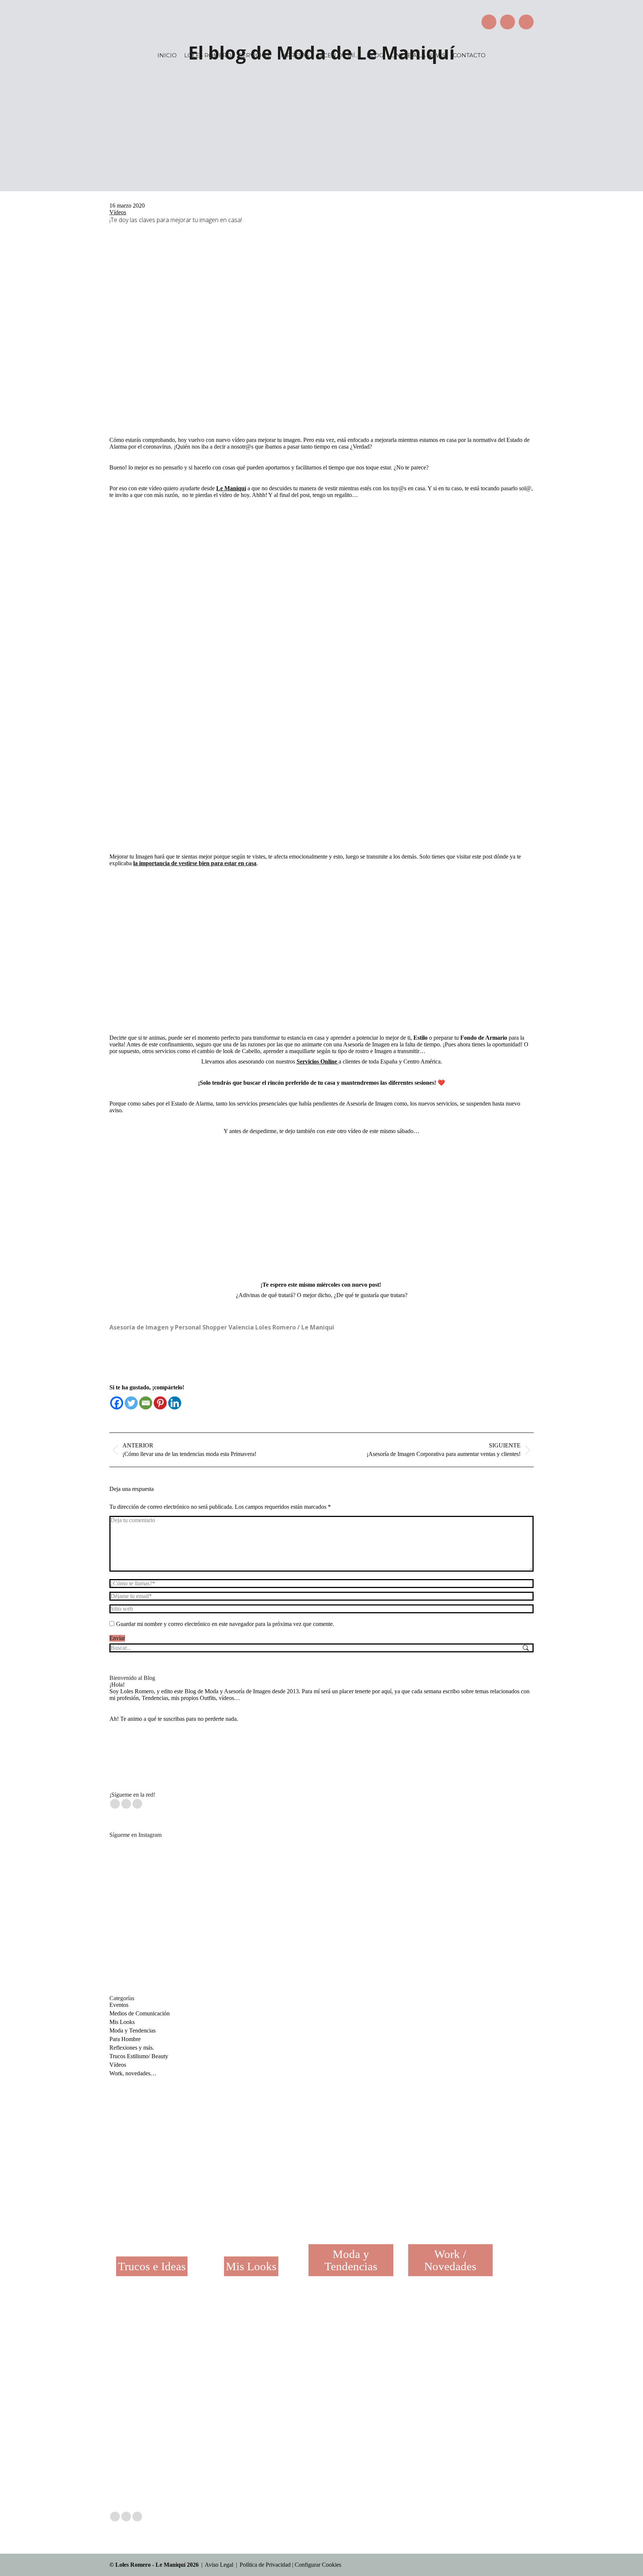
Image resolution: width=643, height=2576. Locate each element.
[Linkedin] (175, 1403)
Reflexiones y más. (132, 2048)
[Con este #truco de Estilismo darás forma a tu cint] (321, 1882)
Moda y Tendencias (132, 2030)
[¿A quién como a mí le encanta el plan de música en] (180, 1882)
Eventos (119, 2005)
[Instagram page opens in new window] (508, 22)
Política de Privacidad (265, 2565)
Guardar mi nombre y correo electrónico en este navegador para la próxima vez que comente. (225, 1624)
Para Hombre (125, 2039)
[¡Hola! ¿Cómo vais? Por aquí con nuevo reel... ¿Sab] (373, 2363)
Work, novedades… (133, 2073)
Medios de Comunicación (140, 2013)
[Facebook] (117, 1403)
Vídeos (118, 212)
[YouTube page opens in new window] (526, 22)
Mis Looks (122, 2022)
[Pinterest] (160, 1403)
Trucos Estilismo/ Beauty (139, 2056)
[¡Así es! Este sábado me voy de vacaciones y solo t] (235, 2363)
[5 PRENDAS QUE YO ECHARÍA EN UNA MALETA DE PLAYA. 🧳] (463, 1882)
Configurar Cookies (318, 2565)
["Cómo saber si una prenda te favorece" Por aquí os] (304, 2363)
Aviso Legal (219, 2565)
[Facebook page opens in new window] (489, 22)
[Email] (146, 1403)
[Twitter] (131, 1403)
